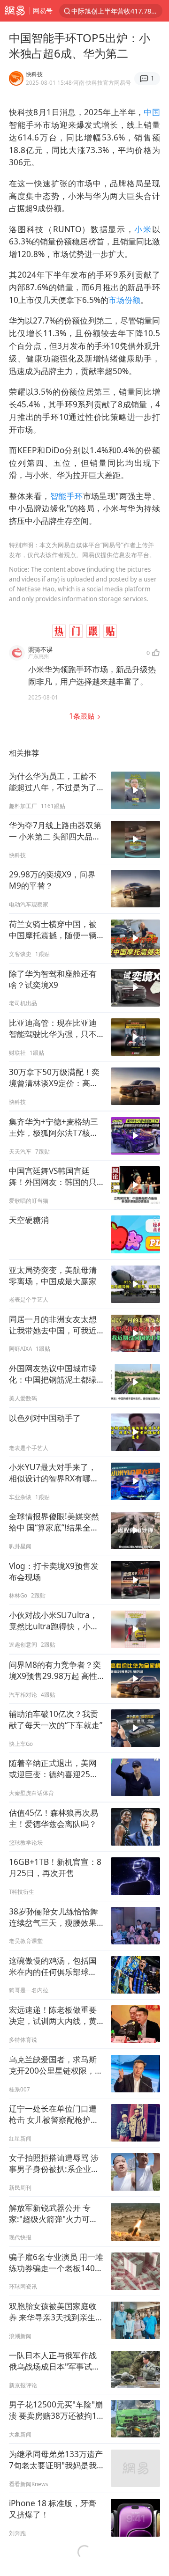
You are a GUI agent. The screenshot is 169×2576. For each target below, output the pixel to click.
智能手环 (67, 496)
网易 (15, 11)
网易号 (43, 11)
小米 (143, 229)
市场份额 (124, 300)
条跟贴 (83, 716)
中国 (152, 112)
